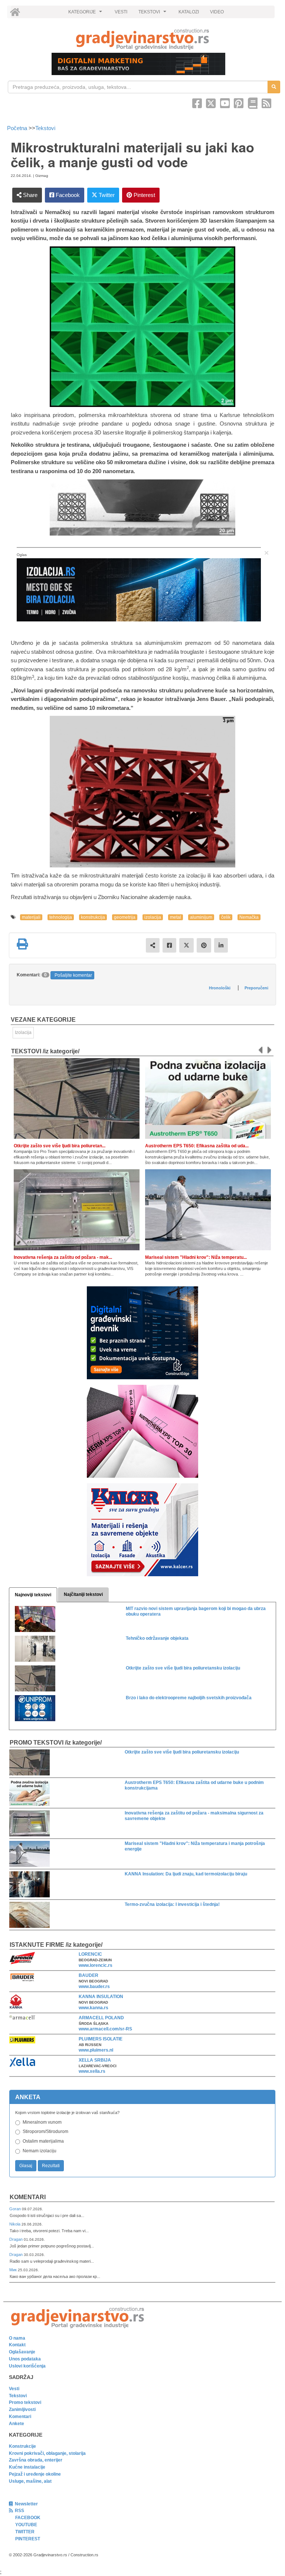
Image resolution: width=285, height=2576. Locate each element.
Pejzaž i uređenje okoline (35, 2474)
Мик (14, 2270)
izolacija (153, 917)
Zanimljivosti (22, 2409)
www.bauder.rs (94, 1987)
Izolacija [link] (23, 1032)
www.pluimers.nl (96, 2050)
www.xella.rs (92, 2071)
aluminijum (201, 917)
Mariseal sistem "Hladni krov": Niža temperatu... (196, 1257)
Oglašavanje (22, 2352)
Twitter (106, 195)
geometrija (125, 917)
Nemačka (249, 917)
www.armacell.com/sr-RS (105, 2029)
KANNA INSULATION (101, 1997)
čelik (226, 917)
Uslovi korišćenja (27, 2366)
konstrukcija (93, 917)
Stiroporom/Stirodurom (45, 2131)
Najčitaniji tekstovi (83, 1594)
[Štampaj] (22, 944)
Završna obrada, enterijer (36, 2460)
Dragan (17, 2239)
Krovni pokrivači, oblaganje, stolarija (47, 2453)
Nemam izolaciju (40, 2151)
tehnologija (61, 917)
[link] (142, 39)
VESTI (121, 12)
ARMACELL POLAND (101, 2018)
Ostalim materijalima (43, 2141)
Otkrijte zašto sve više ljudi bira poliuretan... (60, 1146)
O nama (17, 2338)
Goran (16, 2209)
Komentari (28, 2197)
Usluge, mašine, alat (30, 2481)
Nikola (15, 2224)
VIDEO (217, 12)
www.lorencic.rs (96, 1965)
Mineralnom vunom (42, 2122)
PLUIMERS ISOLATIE (101, 2039)
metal (176, 917)
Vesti (14, 2389)
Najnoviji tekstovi (33, 1595)
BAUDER (89, 1975)
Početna (18, 128)
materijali (31, 917)
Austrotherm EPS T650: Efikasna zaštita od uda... (197, 1146)
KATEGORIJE (86, 14)
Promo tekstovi (25, 2402)
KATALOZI (189, 12)
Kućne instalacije (27, 2467)
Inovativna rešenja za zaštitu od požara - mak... (63, 1257)
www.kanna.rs (94, 2008)
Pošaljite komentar (73, 975)
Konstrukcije (22, 2446)
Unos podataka (25, 2359)
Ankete (17, 2424)
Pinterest (144, 195)
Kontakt (17, 2345)
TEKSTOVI (153, 14)
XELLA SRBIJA (95, 2060)
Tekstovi (45, 128)
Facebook (67, 195)
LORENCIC (90, 1954)
